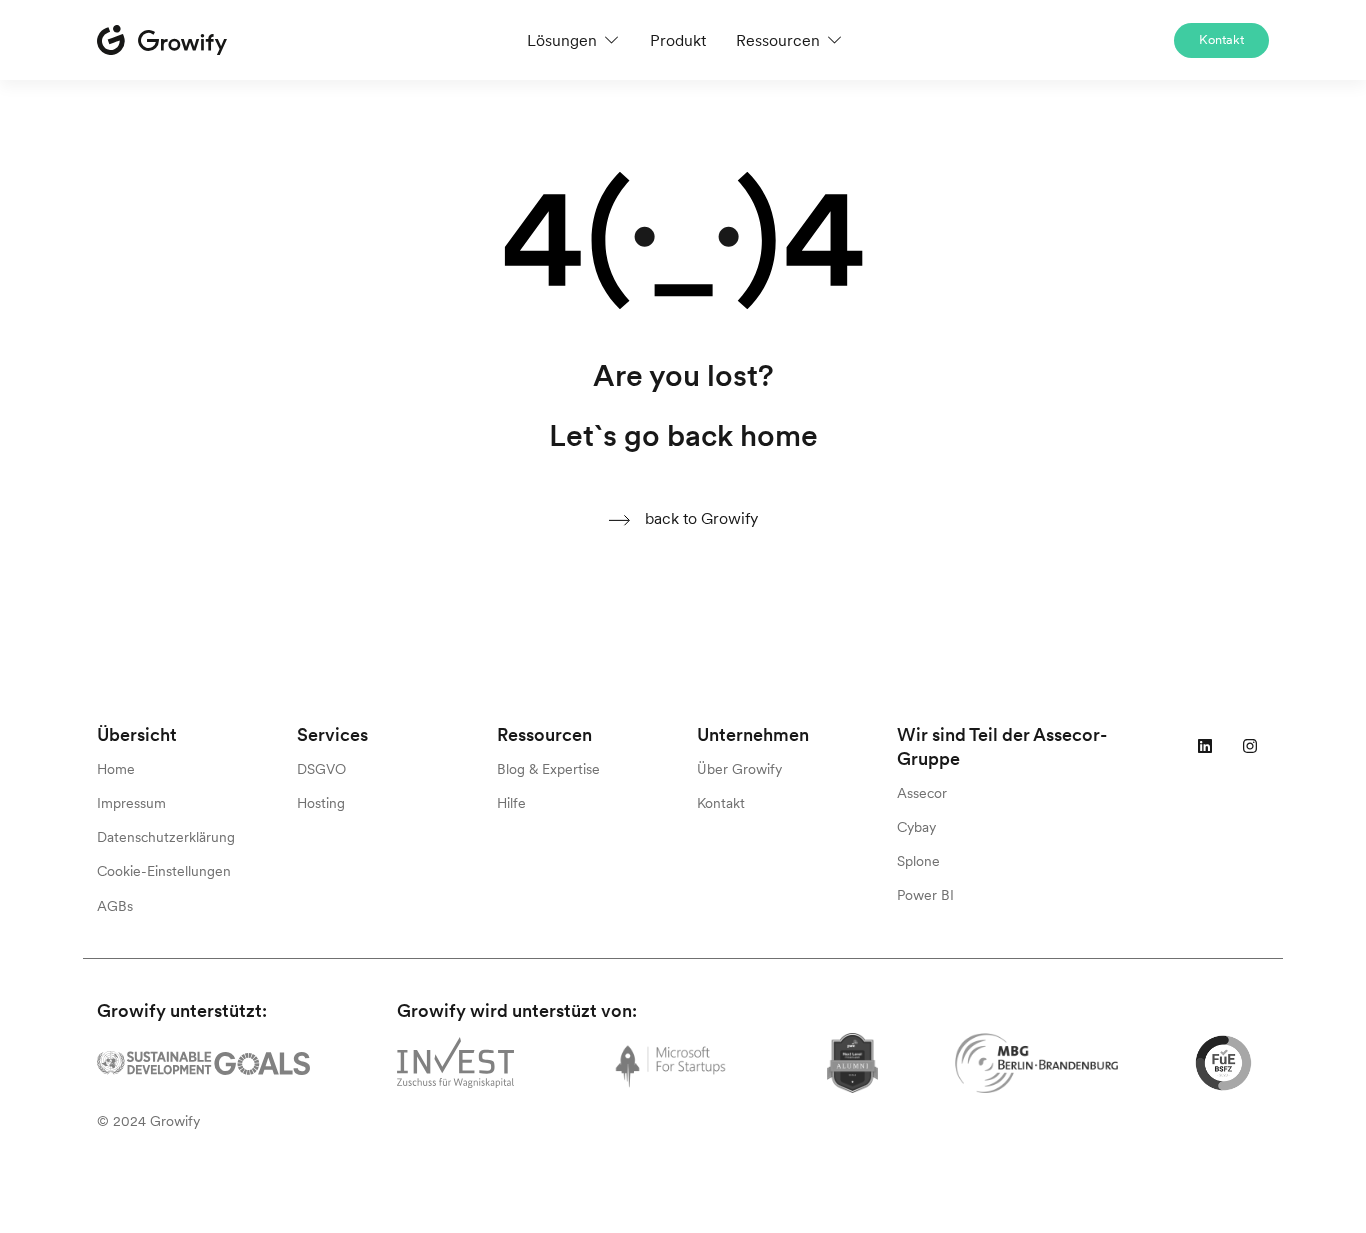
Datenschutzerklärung (166, 837)
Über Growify (739, 769)
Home (116, 769)
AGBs (115, 906)
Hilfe (511, 803)
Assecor (922, 793)
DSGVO (321, 769)
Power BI (925, 895)
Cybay (916, 827)
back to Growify (699, 518)
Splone (918, 861)
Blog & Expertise (548, 769)
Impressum (131, 803)
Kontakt (1221, 39)
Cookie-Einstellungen (164, 871)
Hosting (321, 803)
